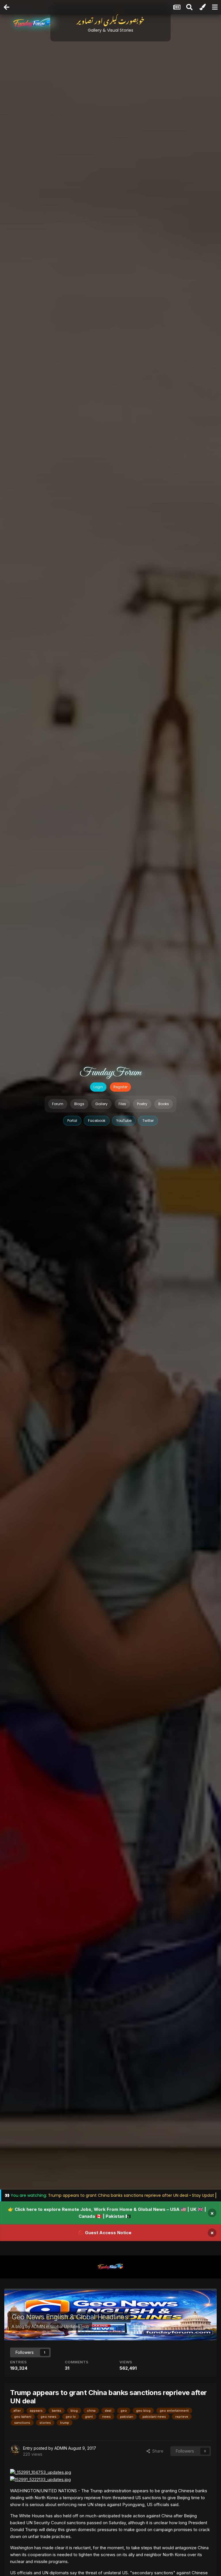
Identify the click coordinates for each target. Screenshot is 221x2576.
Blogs (79, 1104)
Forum (58, 1104)
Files (122, 1104)
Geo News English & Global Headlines (70, 2317)
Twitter (148, 1121)
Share (157, 2451)
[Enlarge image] (41, 2472)
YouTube (124, 1121)
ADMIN (38, 2326)
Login (98, 1087)
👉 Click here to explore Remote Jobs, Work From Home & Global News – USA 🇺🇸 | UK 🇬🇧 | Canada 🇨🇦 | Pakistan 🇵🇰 (107, 2213)
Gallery (101, 1104)
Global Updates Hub (70, 2326)
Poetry (142, 1104)
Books (164, 1104)
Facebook (97, 1121)
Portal (72, 1121)
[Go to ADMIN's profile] (15, 2450)
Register (120, 1087)
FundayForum (110, 1073)
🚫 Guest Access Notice (105, 2233)
